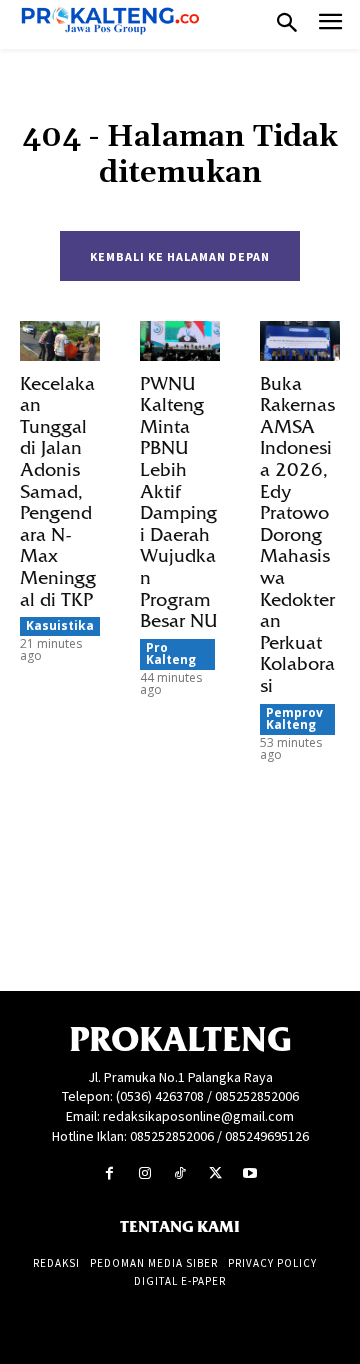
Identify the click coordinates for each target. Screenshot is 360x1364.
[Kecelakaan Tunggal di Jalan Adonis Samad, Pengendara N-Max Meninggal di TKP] (60, 341)
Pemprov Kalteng (294, 718)
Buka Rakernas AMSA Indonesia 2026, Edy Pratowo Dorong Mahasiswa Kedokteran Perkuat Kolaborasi (297, 535)
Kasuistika (60, 625)
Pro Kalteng (171, 653)
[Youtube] (250, 1173)
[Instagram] (144, 1173)
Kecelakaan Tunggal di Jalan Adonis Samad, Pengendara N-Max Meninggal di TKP (58, 492)
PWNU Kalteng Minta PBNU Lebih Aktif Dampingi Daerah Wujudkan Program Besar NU (179, 503)
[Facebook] (109, 1173)
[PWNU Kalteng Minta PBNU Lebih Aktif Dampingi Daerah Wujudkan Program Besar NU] (180, 341)
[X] (215, 1173)
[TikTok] (179, 1173)
